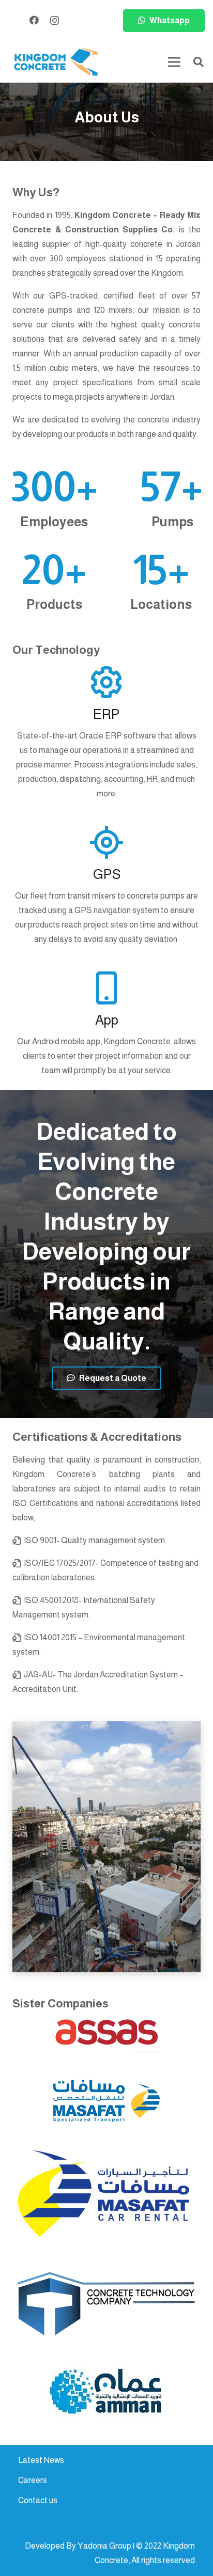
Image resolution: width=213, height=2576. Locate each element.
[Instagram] (55, 21)
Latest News (41, 2460)
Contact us (38, 2500)
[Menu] (174, 62)
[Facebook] (34, 20)
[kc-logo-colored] (56, 62)
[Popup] (106, 2037)
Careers (33, 2480)
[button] (199, 62)
